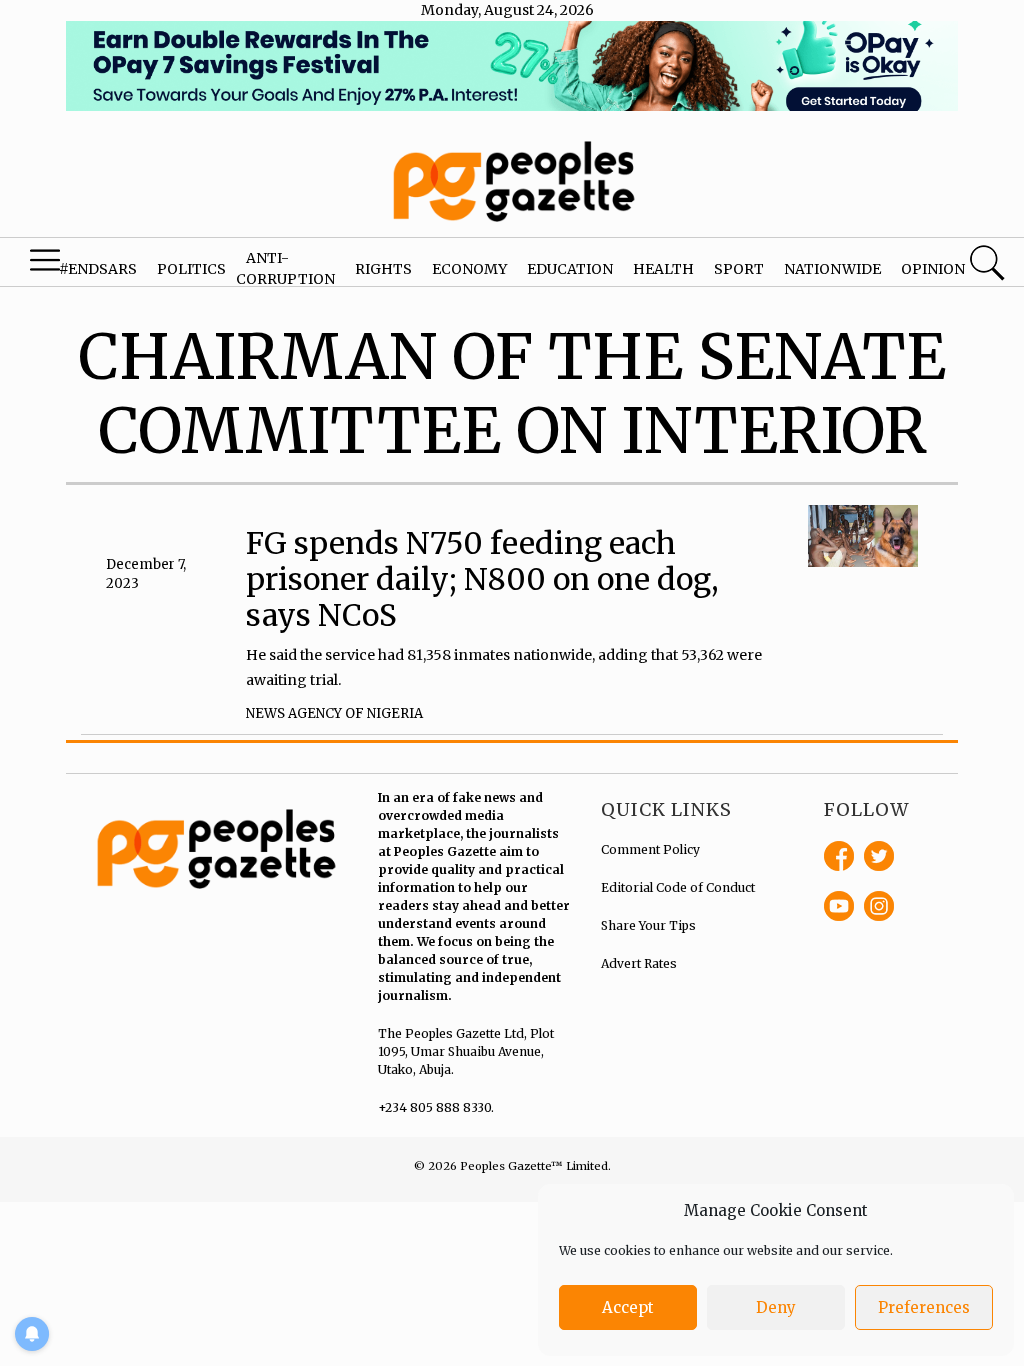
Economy (469, 269)
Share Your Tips (648, 925)
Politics (191, 269)
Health (663, 269)
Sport (739, 269)
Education (570, 269)
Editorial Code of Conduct (678, 887)
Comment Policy (650, 849)
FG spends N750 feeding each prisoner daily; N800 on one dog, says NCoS (482, 579)
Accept (628, 1307)
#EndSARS (98, 269)
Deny (776, 1307)
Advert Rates (639, 963)
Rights (383, 269)
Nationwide (832, 269)
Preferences (924, 1307)
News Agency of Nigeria (334, 713)
